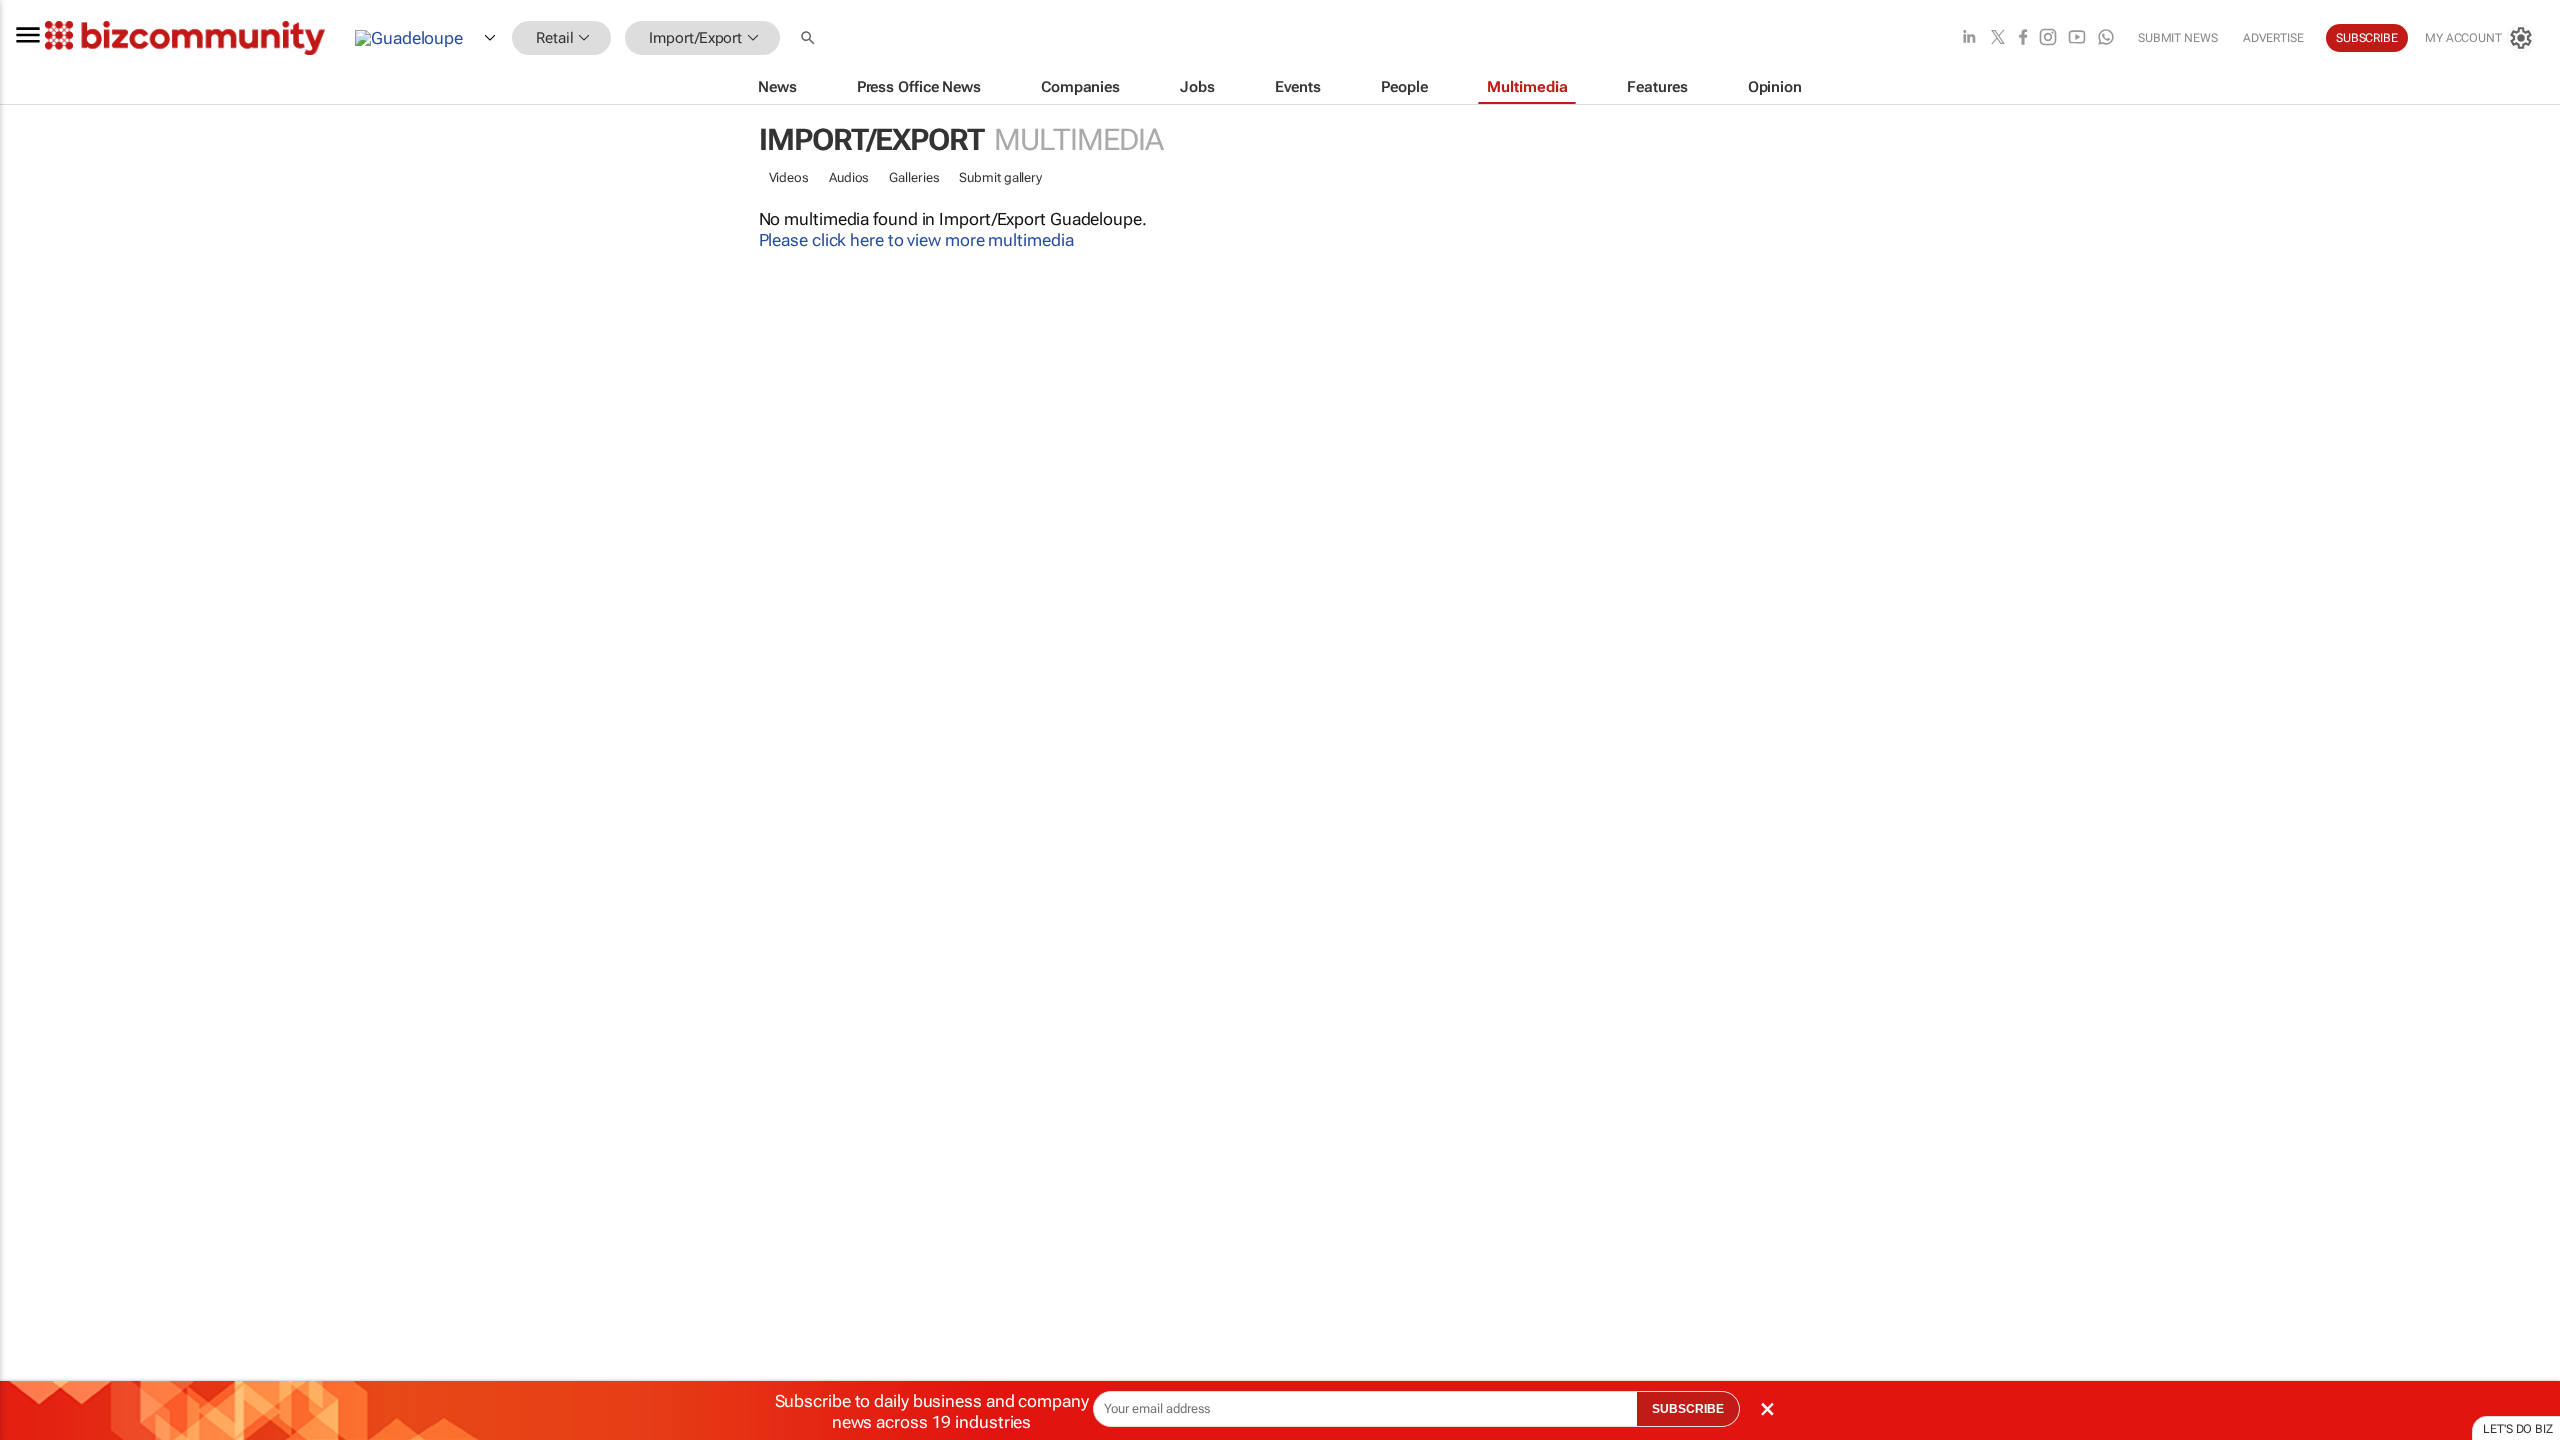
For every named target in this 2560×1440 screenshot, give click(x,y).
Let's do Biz (2518, 1429)
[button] (810, 38)
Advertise (2273, 38)
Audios (849, 177)
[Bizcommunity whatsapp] (2106, 38)
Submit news (2178, 38)
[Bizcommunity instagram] (2048, 38)
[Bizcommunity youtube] (2077, 38)
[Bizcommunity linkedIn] (1969, 38)
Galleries (914, 177)
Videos (789, 177)
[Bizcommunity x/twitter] (1998, 38)
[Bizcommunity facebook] (2023, 38)
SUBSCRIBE (1688, 1409)
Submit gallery (1000, 177)
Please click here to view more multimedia (916, 240)
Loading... (38, 935)
